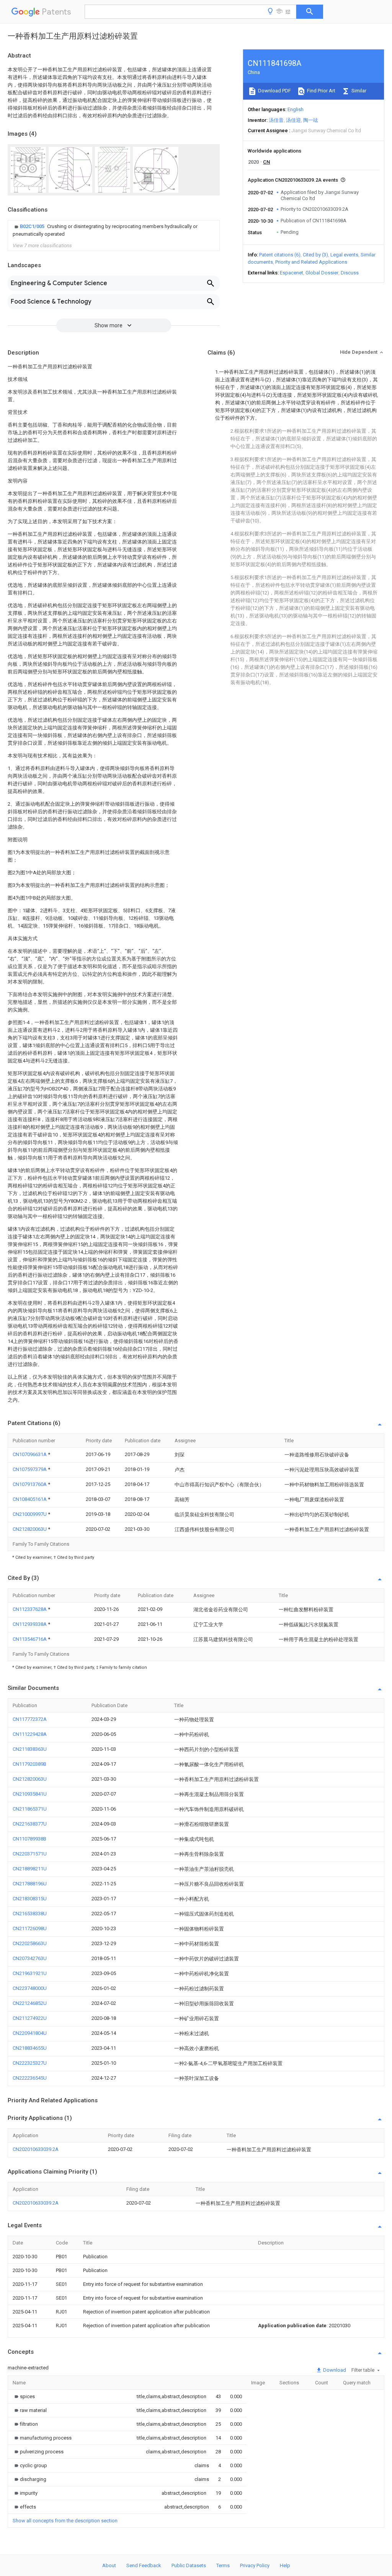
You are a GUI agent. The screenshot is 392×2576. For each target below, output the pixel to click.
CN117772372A (30, 1719)
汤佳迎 (293, 120)
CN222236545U (30, 2078)
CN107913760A (30, 1484)
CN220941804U (30, 2033)
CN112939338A (30, 1624)
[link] (114, 230)
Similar (358, 91)
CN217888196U (30, 1884)
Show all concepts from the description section (65, 2521)
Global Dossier (322, 273)
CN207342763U (30, 1958)
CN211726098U (30, 1928)
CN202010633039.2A (36, 2149)
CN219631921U (30, 1973)
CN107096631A (30, 1454)
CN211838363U (30, 1749)
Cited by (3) (315, 255)
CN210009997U (30, 1514)
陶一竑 (311, 120)
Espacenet (292, 273)
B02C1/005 (33, 226)
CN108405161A (30, 1499)
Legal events (344, 255)
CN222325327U (30, 2063)
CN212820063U (30, 1529)
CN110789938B (29, 1839)
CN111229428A (30, 1734)
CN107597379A (30, 1469)
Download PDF (274, 91)
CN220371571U (30, 1854)
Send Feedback (144, 2565)
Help (285, 2565)
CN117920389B (29, 1764)
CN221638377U (30, 1824)
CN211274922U (30, 2018)
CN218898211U (30, 1869)
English (296, 109)
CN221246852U (30, 2003)
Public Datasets (189, 2565)
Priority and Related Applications (311, 262)
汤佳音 (276, 120)
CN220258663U (30, 1943)
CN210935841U (30, 1794)
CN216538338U (30, 1914)
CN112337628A (30, 1609)
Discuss (350, 273)
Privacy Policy (255, 2565)
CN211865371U (30, 1809)
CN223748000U (30, 1988)
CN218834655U (30, 2048)
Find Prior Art (321, 91)
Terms (223, 2565)
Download (334, 2370)
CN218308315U (30, 1899)
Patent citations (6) (280, 255)
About (109, 2565)
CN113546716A (30, 1639)
